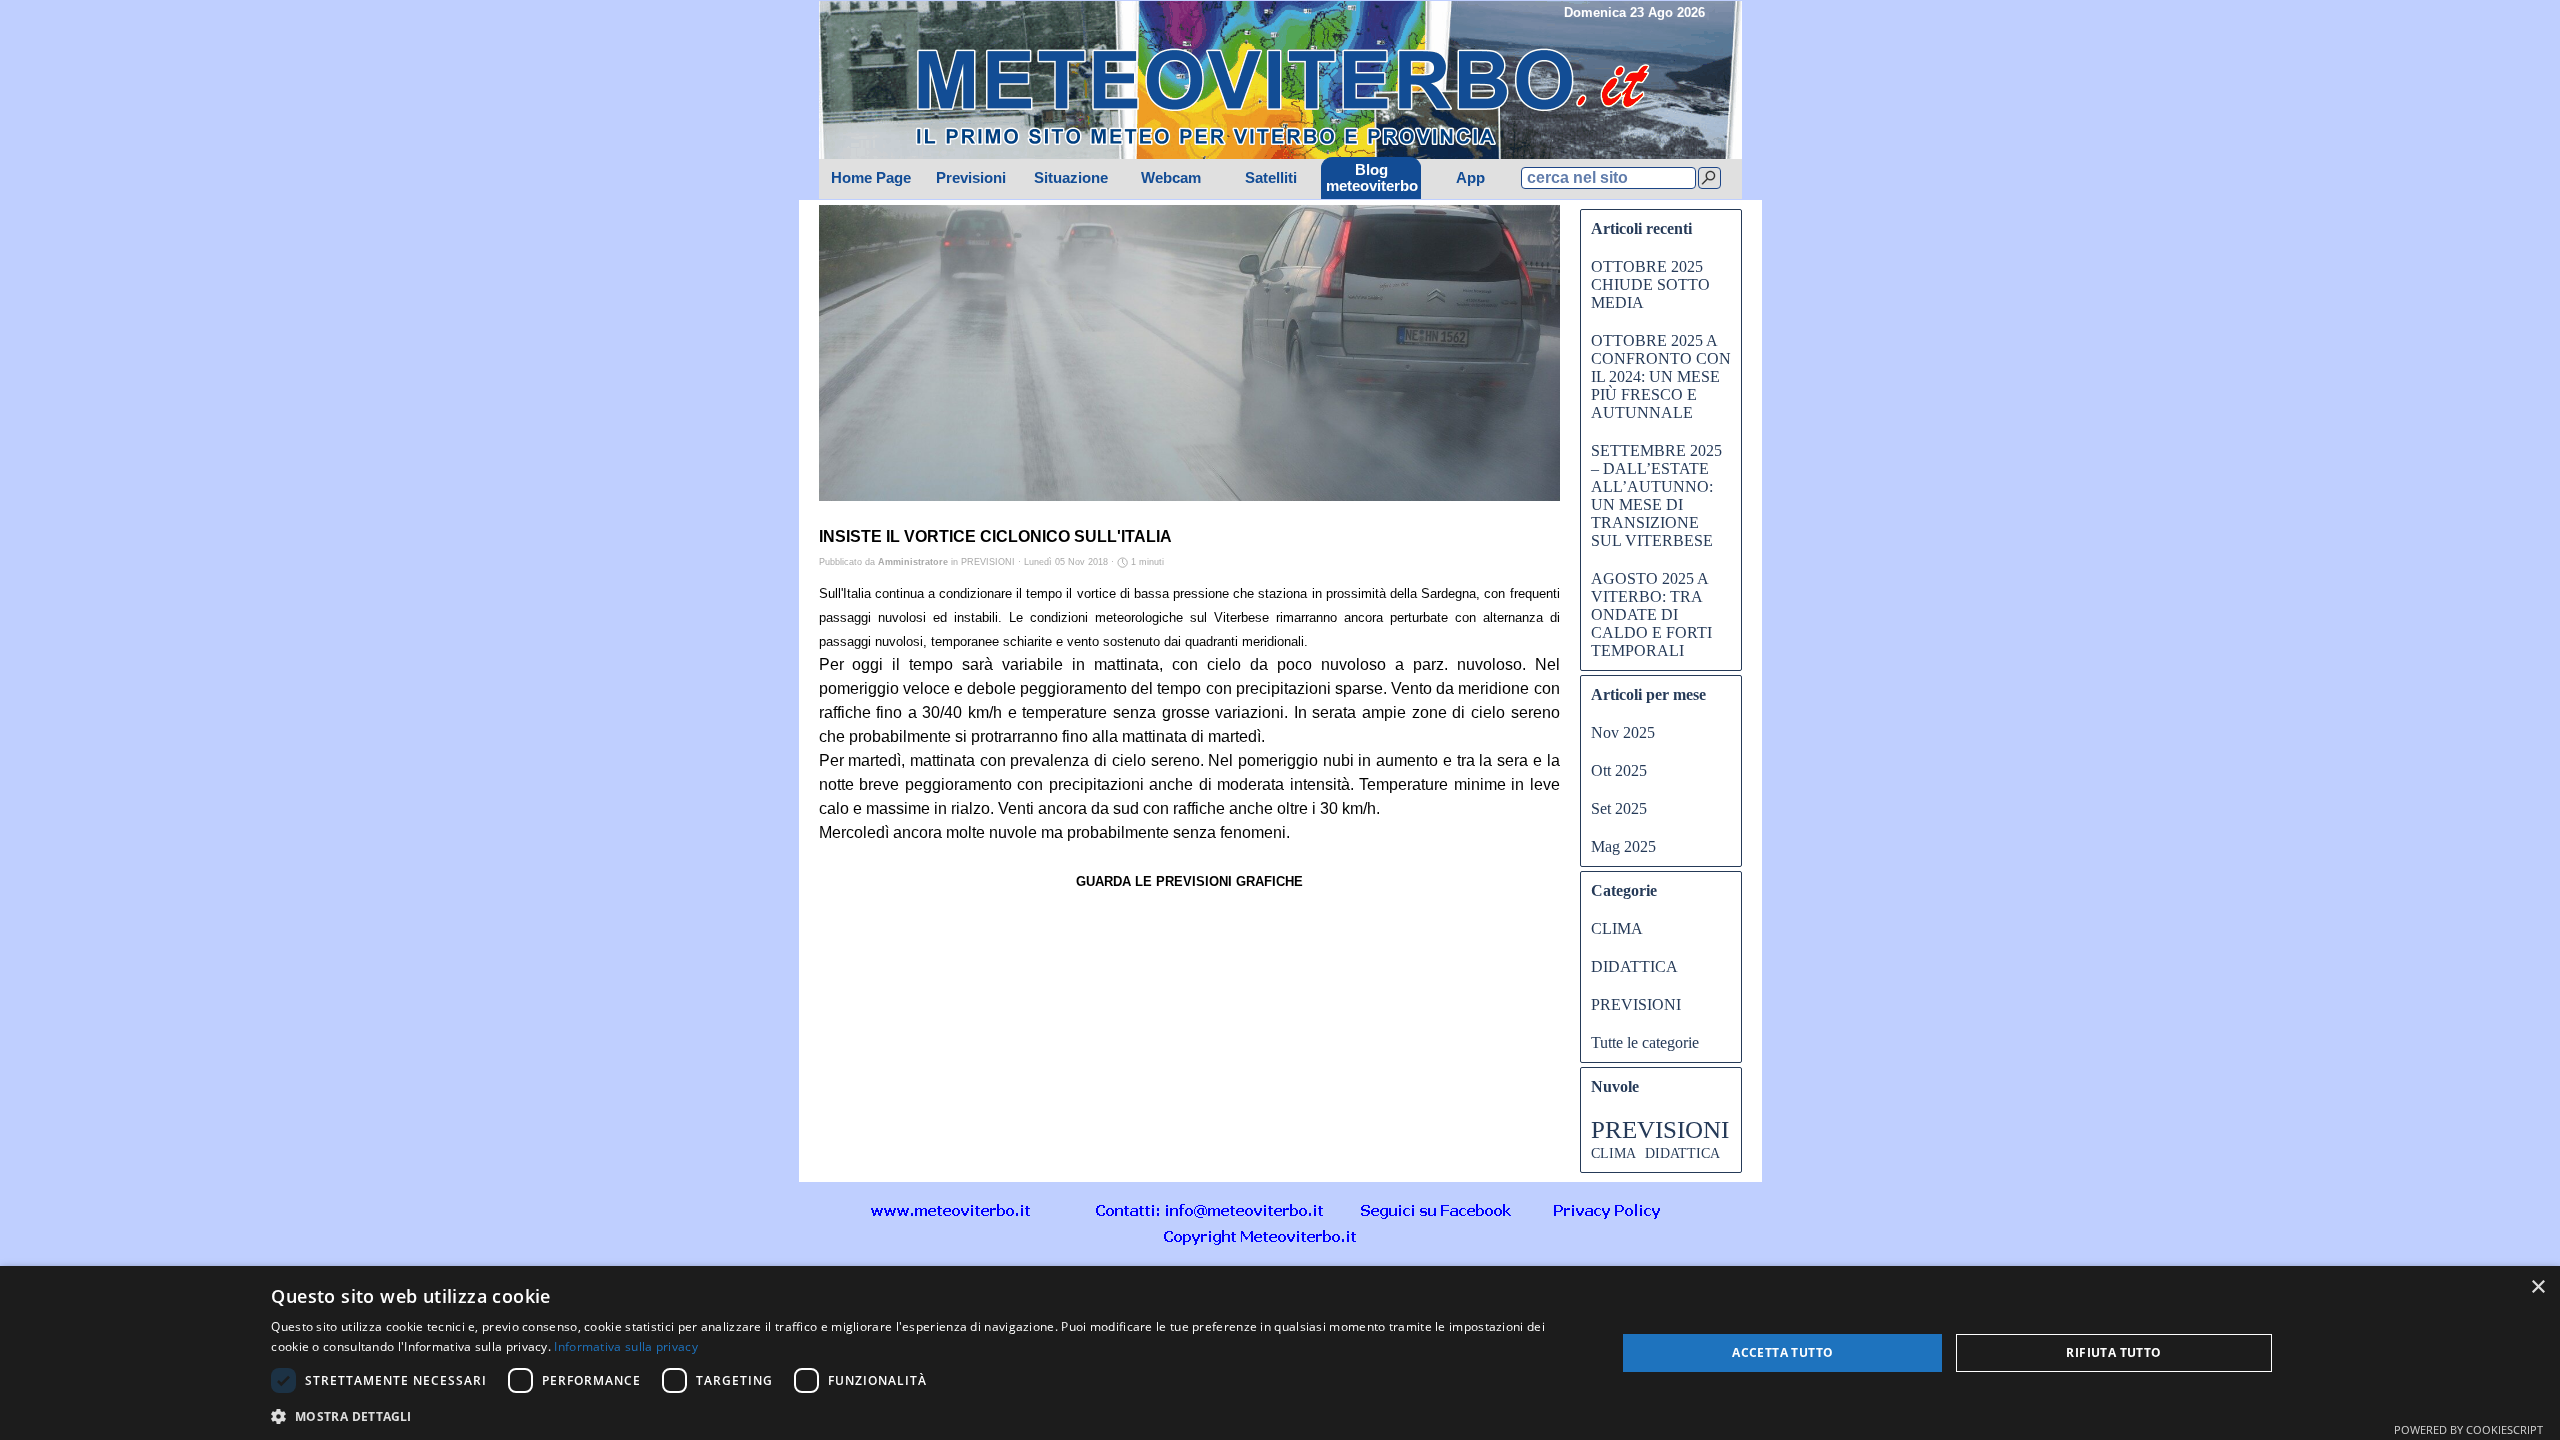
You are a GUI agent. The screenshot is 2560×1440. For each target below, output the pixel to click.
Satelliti (1271, 178)
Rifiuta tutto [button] (2113, 1352)
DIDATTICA (1634, 966)
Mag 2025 (1623, 846)
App (1470, 178)
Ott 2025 (1619, 770)
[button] (1210, 1209)
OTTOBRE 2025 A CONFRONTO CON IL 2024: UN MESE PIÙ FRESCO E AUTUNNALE (1661, 376)
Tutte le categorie (1645, 1042)
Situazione (1071, 178)
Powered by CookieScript (2468, 1429)
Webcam (1171, 178)
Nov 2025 (1623, 732)
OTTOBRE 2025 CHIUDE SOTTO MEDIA (1650, 284)
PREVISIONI (1636, 1004)
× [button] (2537, 1287)
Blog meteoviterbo (1372, 178)
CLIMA (1617, 928)
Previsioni (971, 178)
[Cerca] (1709, 178)
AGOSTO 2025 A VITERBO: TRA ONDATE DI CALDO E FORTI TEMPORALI (1651, 614)
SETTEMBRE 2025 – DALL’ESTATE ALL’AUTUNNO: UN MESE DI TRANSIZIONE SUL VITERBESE (1656, 495)
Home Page (871, 178)
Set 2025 (1619, 808)
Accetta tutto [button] (1782, 1352)
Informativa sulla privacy (626, 1346)
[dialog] (1280, 1353)
